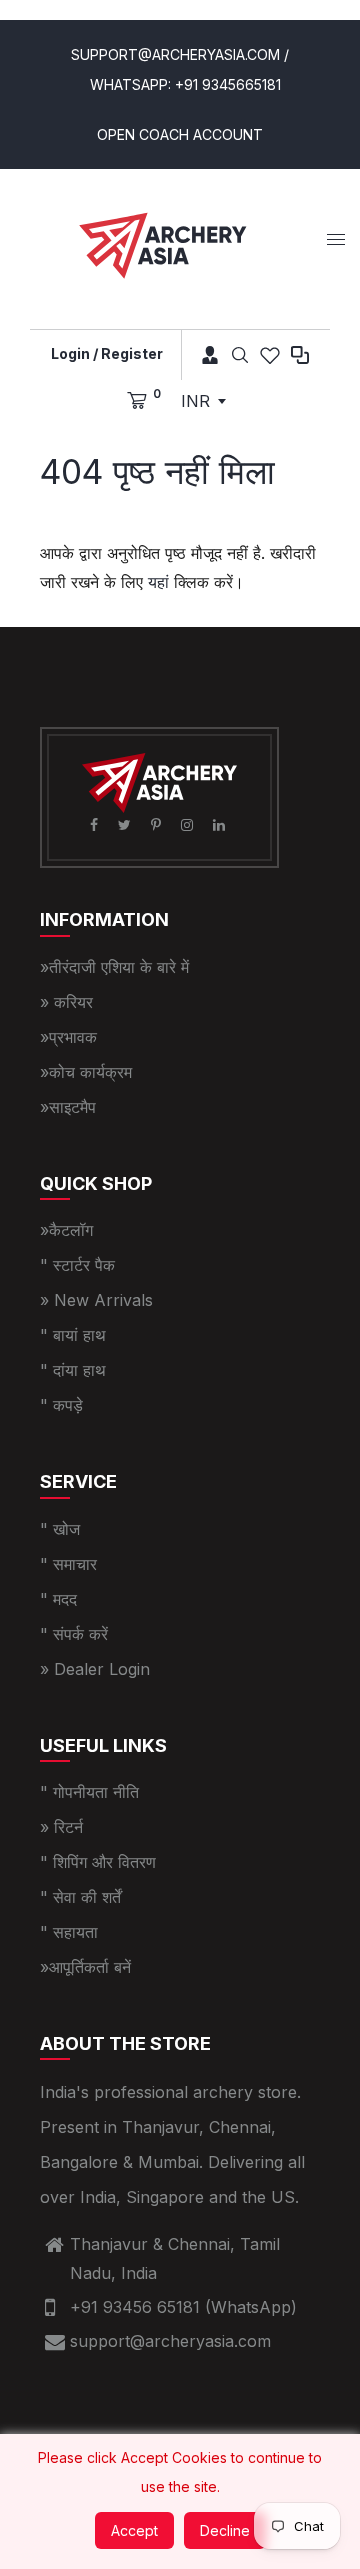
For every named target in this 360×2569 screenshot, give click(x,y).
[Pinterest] (158, 824)
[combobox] (203, 401)
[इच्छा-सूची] (270, 355)
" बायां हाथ (73, 1335)
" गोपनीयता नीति (89, 1792)
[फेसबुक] (96, 824)
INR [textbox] (195, 401)
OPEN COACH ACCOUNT (180, 134)
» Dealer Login (95, 1669)
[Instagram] (189, 824)
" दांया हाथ (73, 1370)
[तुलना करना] (300, 355)
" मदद (58, 1599)
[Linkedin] (221, 824)
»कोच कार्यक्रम (86, 1072)
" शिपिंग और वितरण (98, 1862)
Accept (134, 2530)
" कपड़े (61, 1405)
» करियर (66, 1002)
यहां (158, 582)
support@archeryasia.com (170, 2341)
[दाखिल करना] (203, 355)
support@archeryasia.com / (180, 54)
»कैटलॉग (66, 1230)
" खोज (60, 1529)
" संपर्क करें (74, 1634)
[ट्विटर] (126, 824)
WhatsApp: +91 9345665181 (185, 84)
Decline (225, 2530)
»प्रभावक (68, 1037)
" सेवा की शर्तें (80, 1897)
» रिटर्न (61, 1827)
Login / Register (107, 353)
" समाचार (68, 1564)
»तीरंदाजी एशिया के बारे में (114, 967)
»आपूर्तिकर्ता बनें (85, 1967)
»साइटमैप (68, 1107)
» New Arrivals (96, 1300)
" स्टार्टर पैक (77, 1265)
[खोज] (240, 355)
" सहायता (69, 1932)
